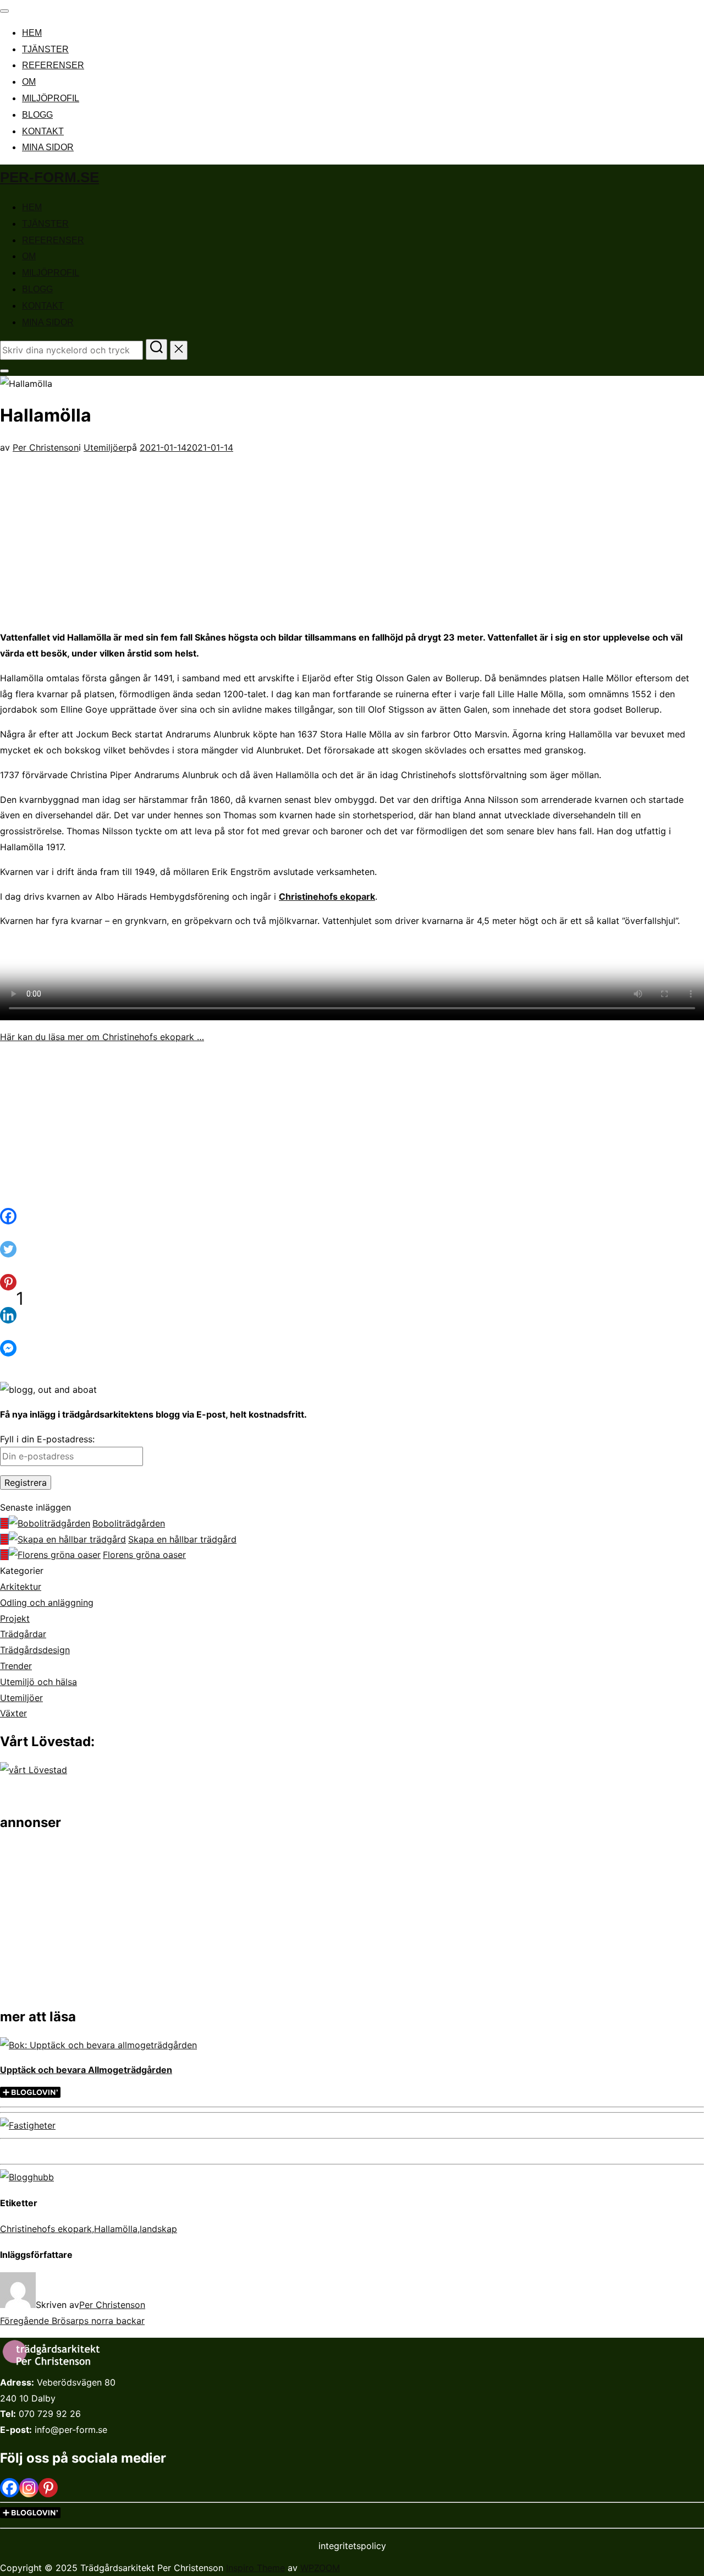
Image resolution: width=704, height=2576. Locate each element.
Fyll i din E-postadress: (47, 1439)
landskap (158, 2229)
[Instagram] (29, 2488)
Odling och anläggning (47, 1603)
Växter (13, 1713)
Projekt (15, 1618)
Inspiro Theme (255, 2568)
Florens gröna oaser (144, 1555)
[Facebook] (14, 1224)
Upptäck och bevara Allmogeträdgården (86, 2070)
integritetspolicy (352, 2546)
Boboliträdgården (129, 1523)
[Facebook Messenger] (14, 1357)
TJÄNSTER (45, 49)
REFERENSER (53, 65)
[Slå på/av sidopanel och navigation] (4, 371)
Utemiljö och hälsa (38, 1682)
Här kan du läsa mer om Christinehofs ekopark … (102, 1037)
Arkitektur (21, 1587)
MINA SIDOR (48, 147)
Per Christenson (46, 447)
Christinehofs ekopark (327, 896)
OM (29, 82)
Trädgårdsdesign (35, 1650)
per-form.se (50, 177)
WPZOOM (320, 2568)
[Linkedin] (14, 1323)
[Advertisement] (352, 533)
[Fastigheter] (28, 2125)
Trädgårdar (23, 1634)
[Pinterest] (48, 2488)
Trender (16, 1666)
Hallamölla (116, 2229)
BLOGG (37, 115)
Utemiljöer (105, 447)
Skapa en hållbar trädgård (182, 1539)
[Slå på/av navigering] (4, 11)
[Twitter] (14, 1257)
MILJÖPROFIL (51, 98)
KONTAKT (43, 131)
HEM (32, 33)
